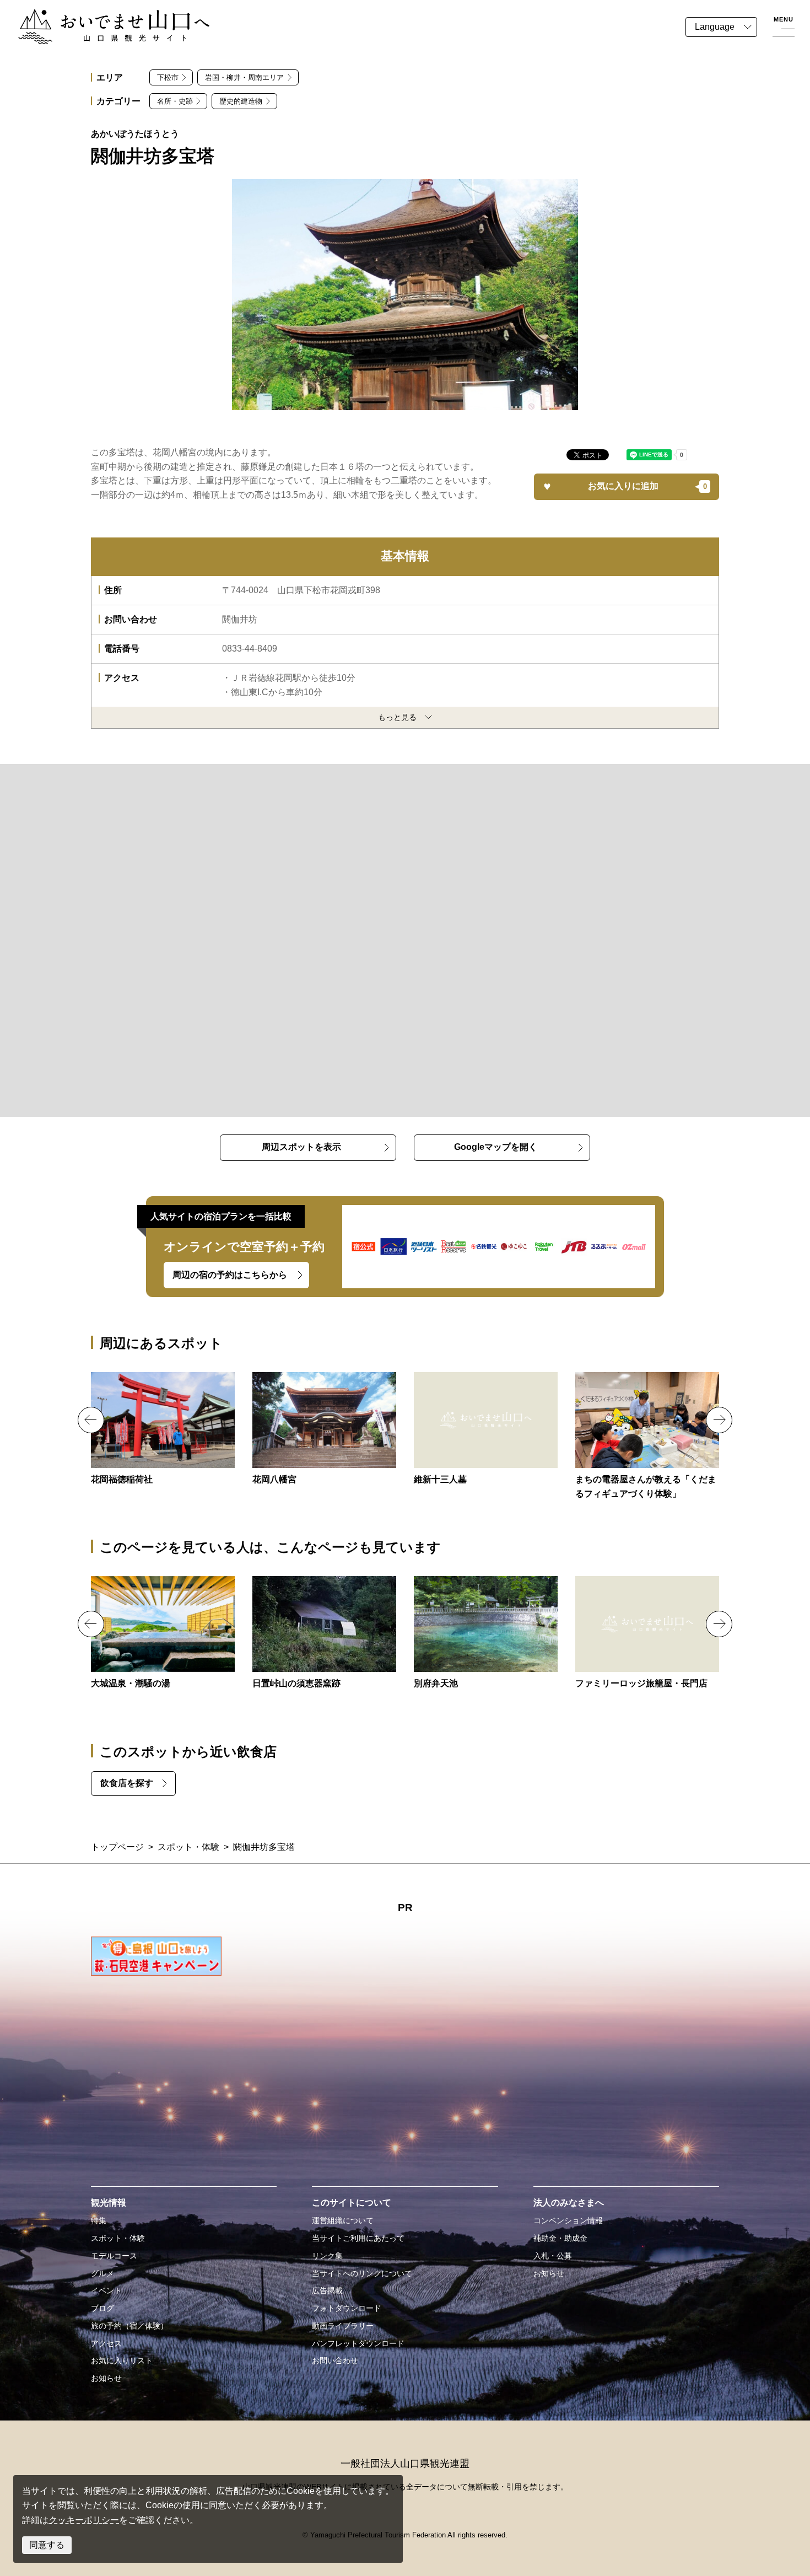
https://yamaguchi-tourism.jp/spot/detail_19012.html (647, 1437)
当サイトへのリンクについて (362, 2273)
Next (719, 1420)
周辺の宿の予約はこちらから (230, 1275)
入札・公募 (553, 2256)
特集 (99, 2220)
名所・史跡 (175, 101)
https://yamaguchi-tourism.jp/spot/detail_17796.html (163, 1633)
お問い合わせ (335, 2360)
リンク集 (327, 2256)
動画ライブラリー (343, 2326)
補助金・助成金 (560, 2238)
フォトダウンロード (347, 2308)
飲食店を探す (127, 1783)
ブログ (102, 2308)
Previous (91, 1420)
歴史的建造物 (241, 101)
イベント (106, 2290)
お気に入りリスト (122, 2360)
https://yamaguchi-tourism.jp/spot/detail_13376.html (324, 1633)
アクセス (106, 2343)
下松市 (168, 77)
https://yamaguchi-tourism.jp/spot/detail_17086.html (486, 1429)
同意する (47, 2545)
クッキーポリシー (84, 2520)
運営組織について (343, 2220)
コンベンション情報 (568, 2220)
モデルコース (114, 2256)
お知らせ (106, 2378)
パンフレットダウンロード (358, 2343)
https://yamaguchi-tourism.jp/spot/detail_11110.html (163, 1429)
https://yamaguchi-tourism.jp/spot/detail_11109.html (324, 1429)
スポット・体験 (188, 1847)
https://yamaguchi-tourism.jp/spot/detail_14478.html (486, 1633)
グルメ (102, 2273)
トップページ (117, 1847)
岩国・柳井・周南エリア (244, 77)
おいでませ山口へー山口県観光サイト (93, 16)
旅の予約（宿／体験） (129, 2326)
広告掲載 (327, 2290)
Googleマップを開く (496, 1147)
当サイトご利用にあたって (358, 2238)
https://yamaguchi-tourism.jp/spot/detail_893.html (647, 1633)
